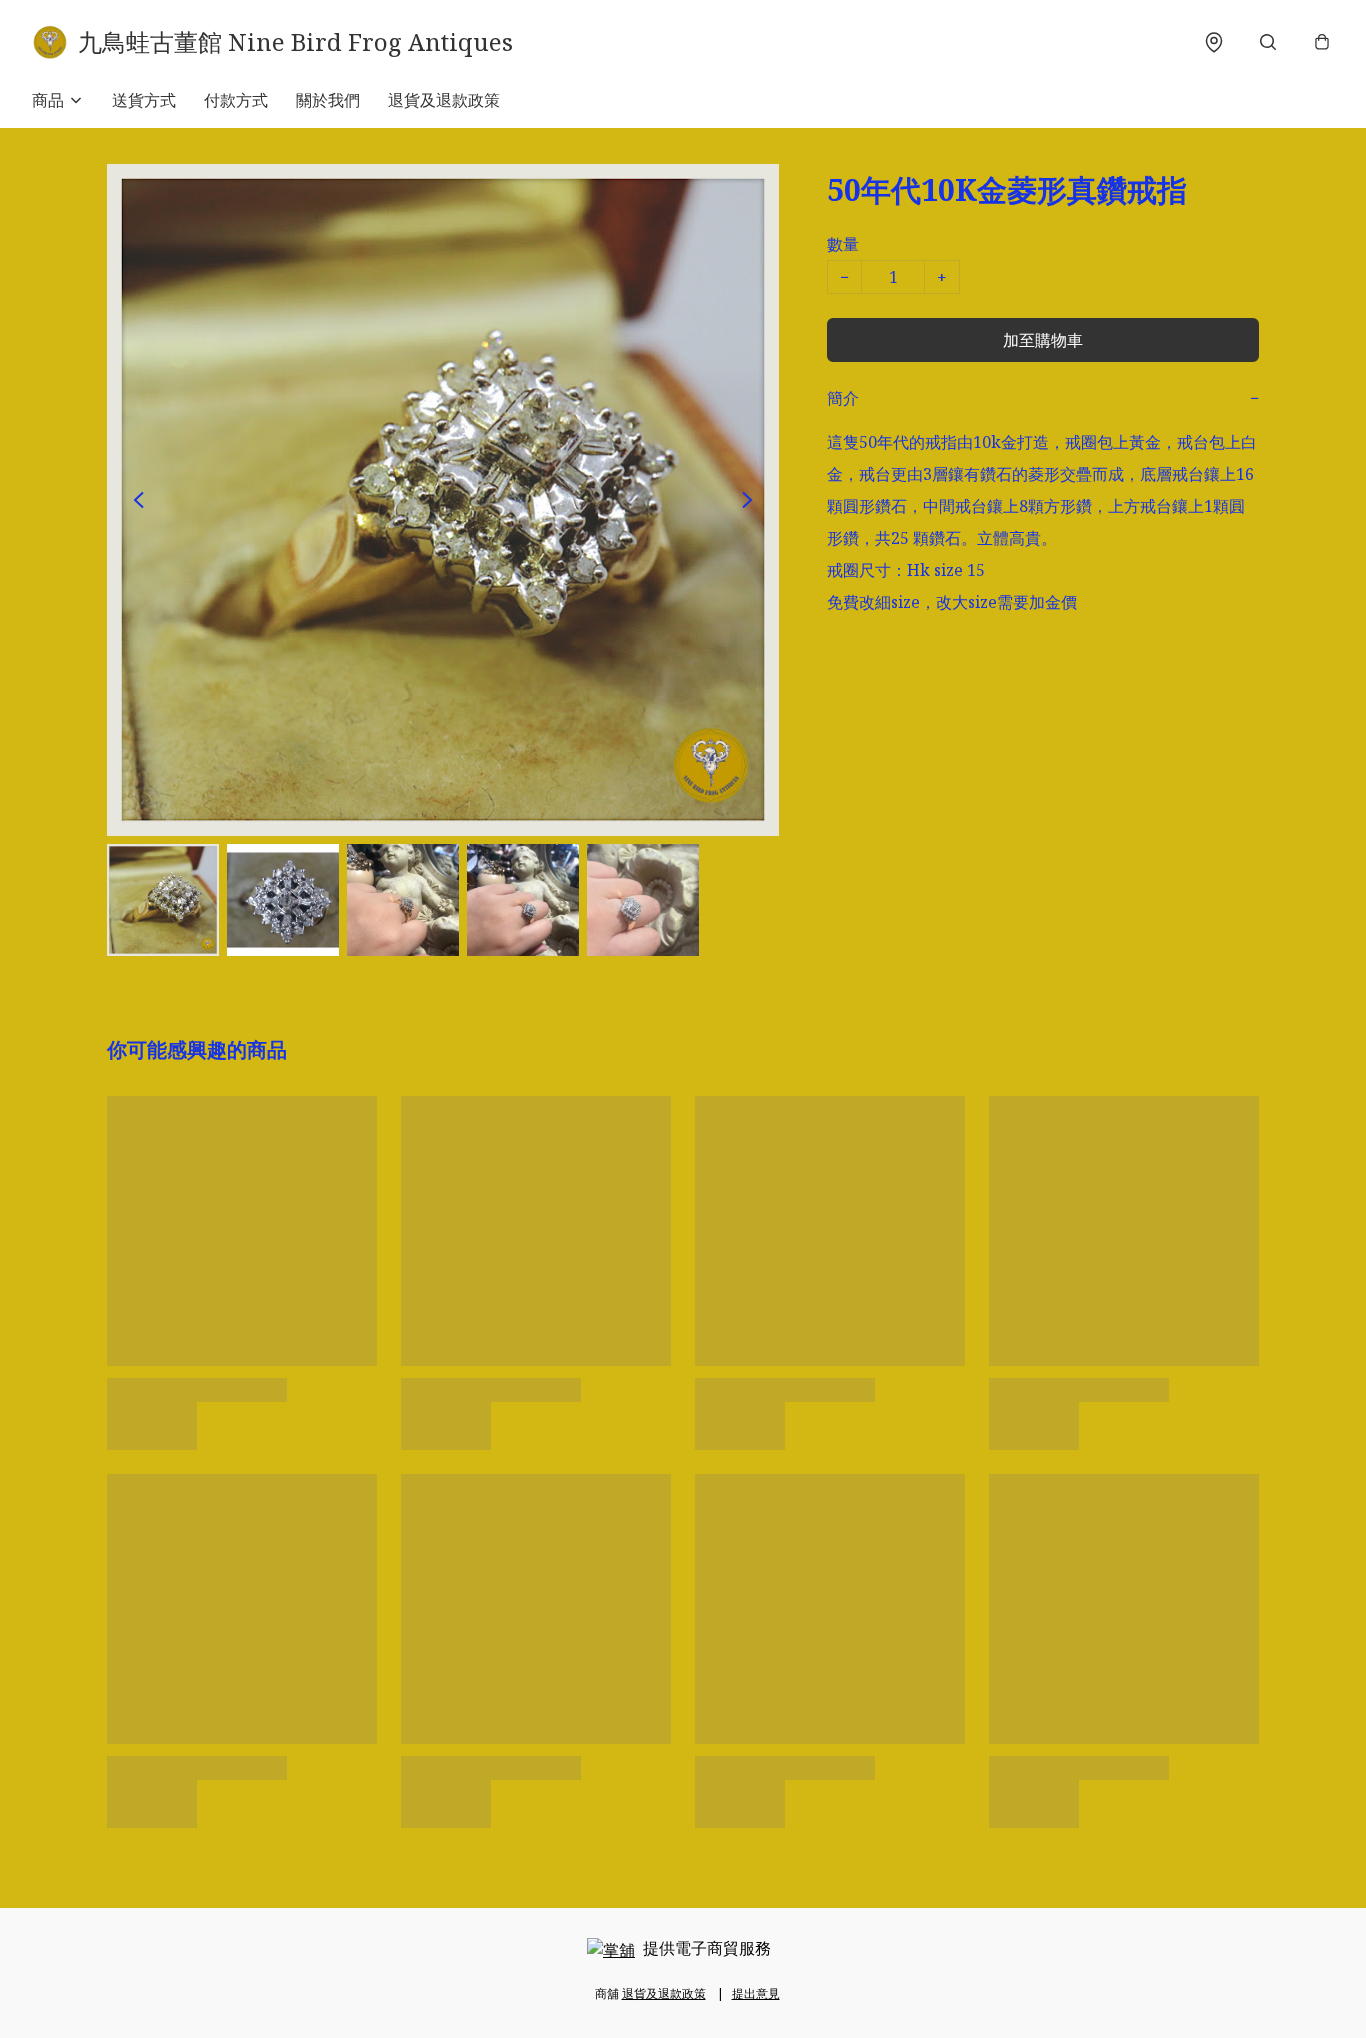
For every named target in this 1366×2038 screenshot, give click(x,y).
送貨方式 (144, 100)
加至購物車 (1043, 340)
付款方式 (236, 100)
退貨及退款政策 (444, 100)
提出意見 (756, 1993)
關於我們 (328, 100)
